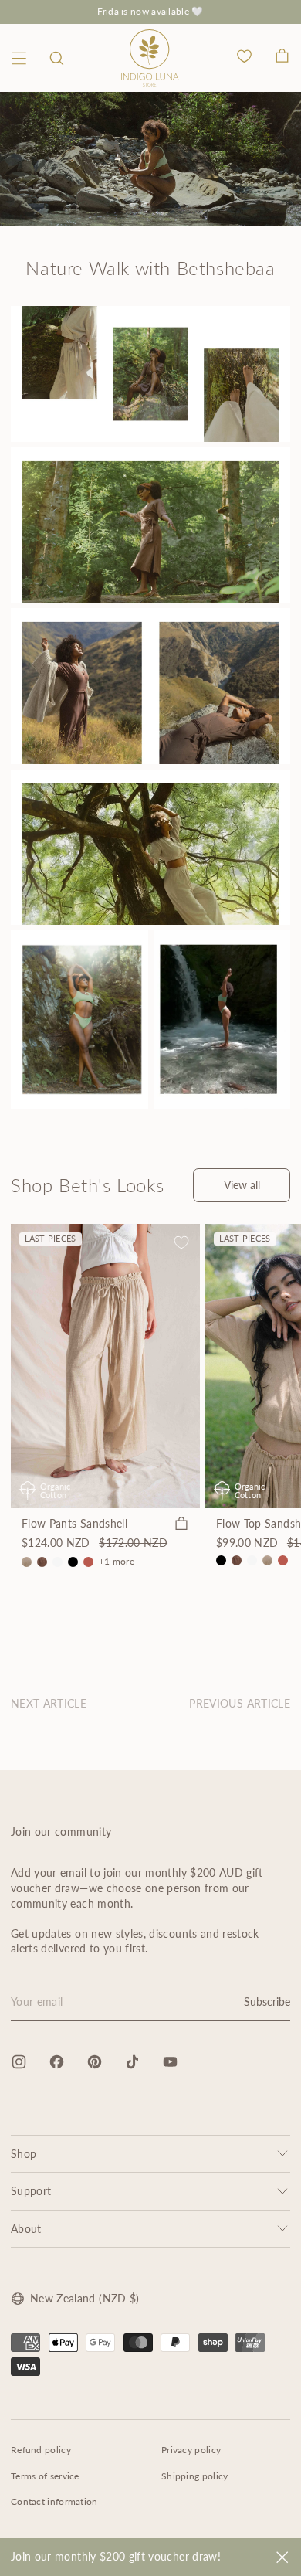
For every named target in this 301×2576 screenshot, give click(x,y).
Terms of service (45, 2476)
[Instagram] (19, 2062)
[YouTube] (170, 2062)
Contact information (54, 2501)
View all (242, 1185)
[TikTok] (132, 2062)
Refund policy (41, 2450)
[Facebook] (57, 2062)
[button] (57, 58)
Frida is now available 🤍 (150, 11)
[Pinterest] (95, 2062)
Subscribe (267, 2002)
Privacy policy (191, 2450)
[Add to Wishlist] (181, 1242)
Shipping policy (195, 2476)
